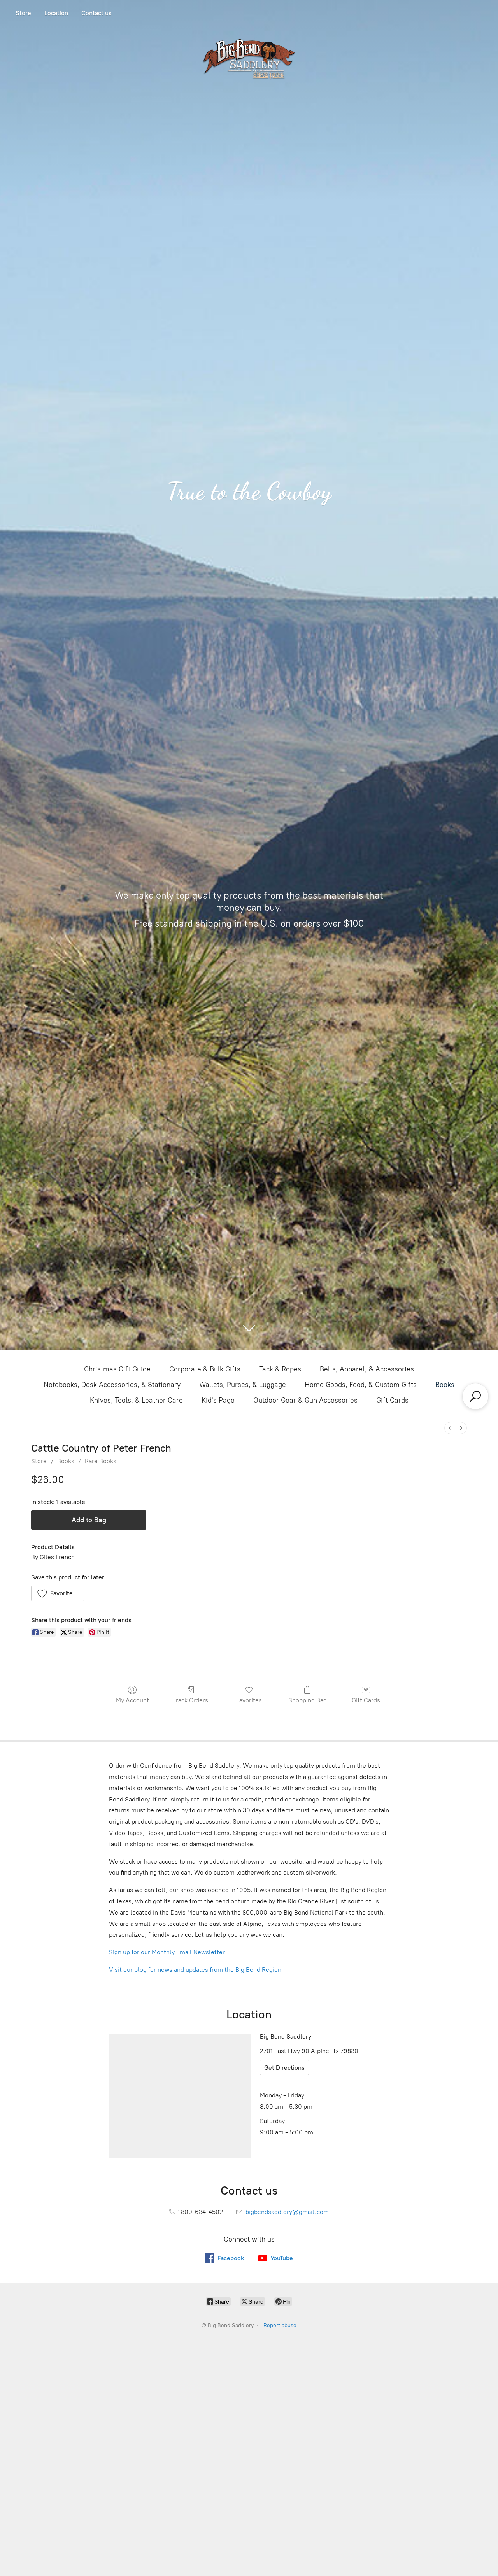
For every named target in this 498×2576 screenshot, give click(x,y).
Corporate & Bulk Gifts (205, 1369)
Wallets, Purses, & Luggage (243, 1385)
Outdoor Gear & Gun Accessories (305, 1400)
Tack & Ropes (280, 1369)
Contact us (96, 13)
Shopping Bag (308, 1700)
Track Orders (191, 1700)
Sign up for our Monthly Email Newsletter (167, 1952)
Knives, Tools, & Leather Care (136, 1400)
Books (445, 1385)
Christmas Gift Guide (117, 1369)
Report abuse (280, 2325)
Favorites (249, 1700)
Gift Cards (392, 1400)
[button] (58, 1593)
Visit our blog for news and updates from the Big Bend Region (195, 1970)
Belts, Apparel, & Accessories (367, 1369)
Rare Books (101, 1461)
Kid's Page (218, 1400)
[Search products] (475, 1396)
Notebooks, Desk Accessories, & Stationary (112, 1385)
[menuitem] (450, 1428)
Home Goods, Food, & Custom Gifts (361, 1385)
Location (56, 13)
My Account (132, 1700)
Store (23, 13)
